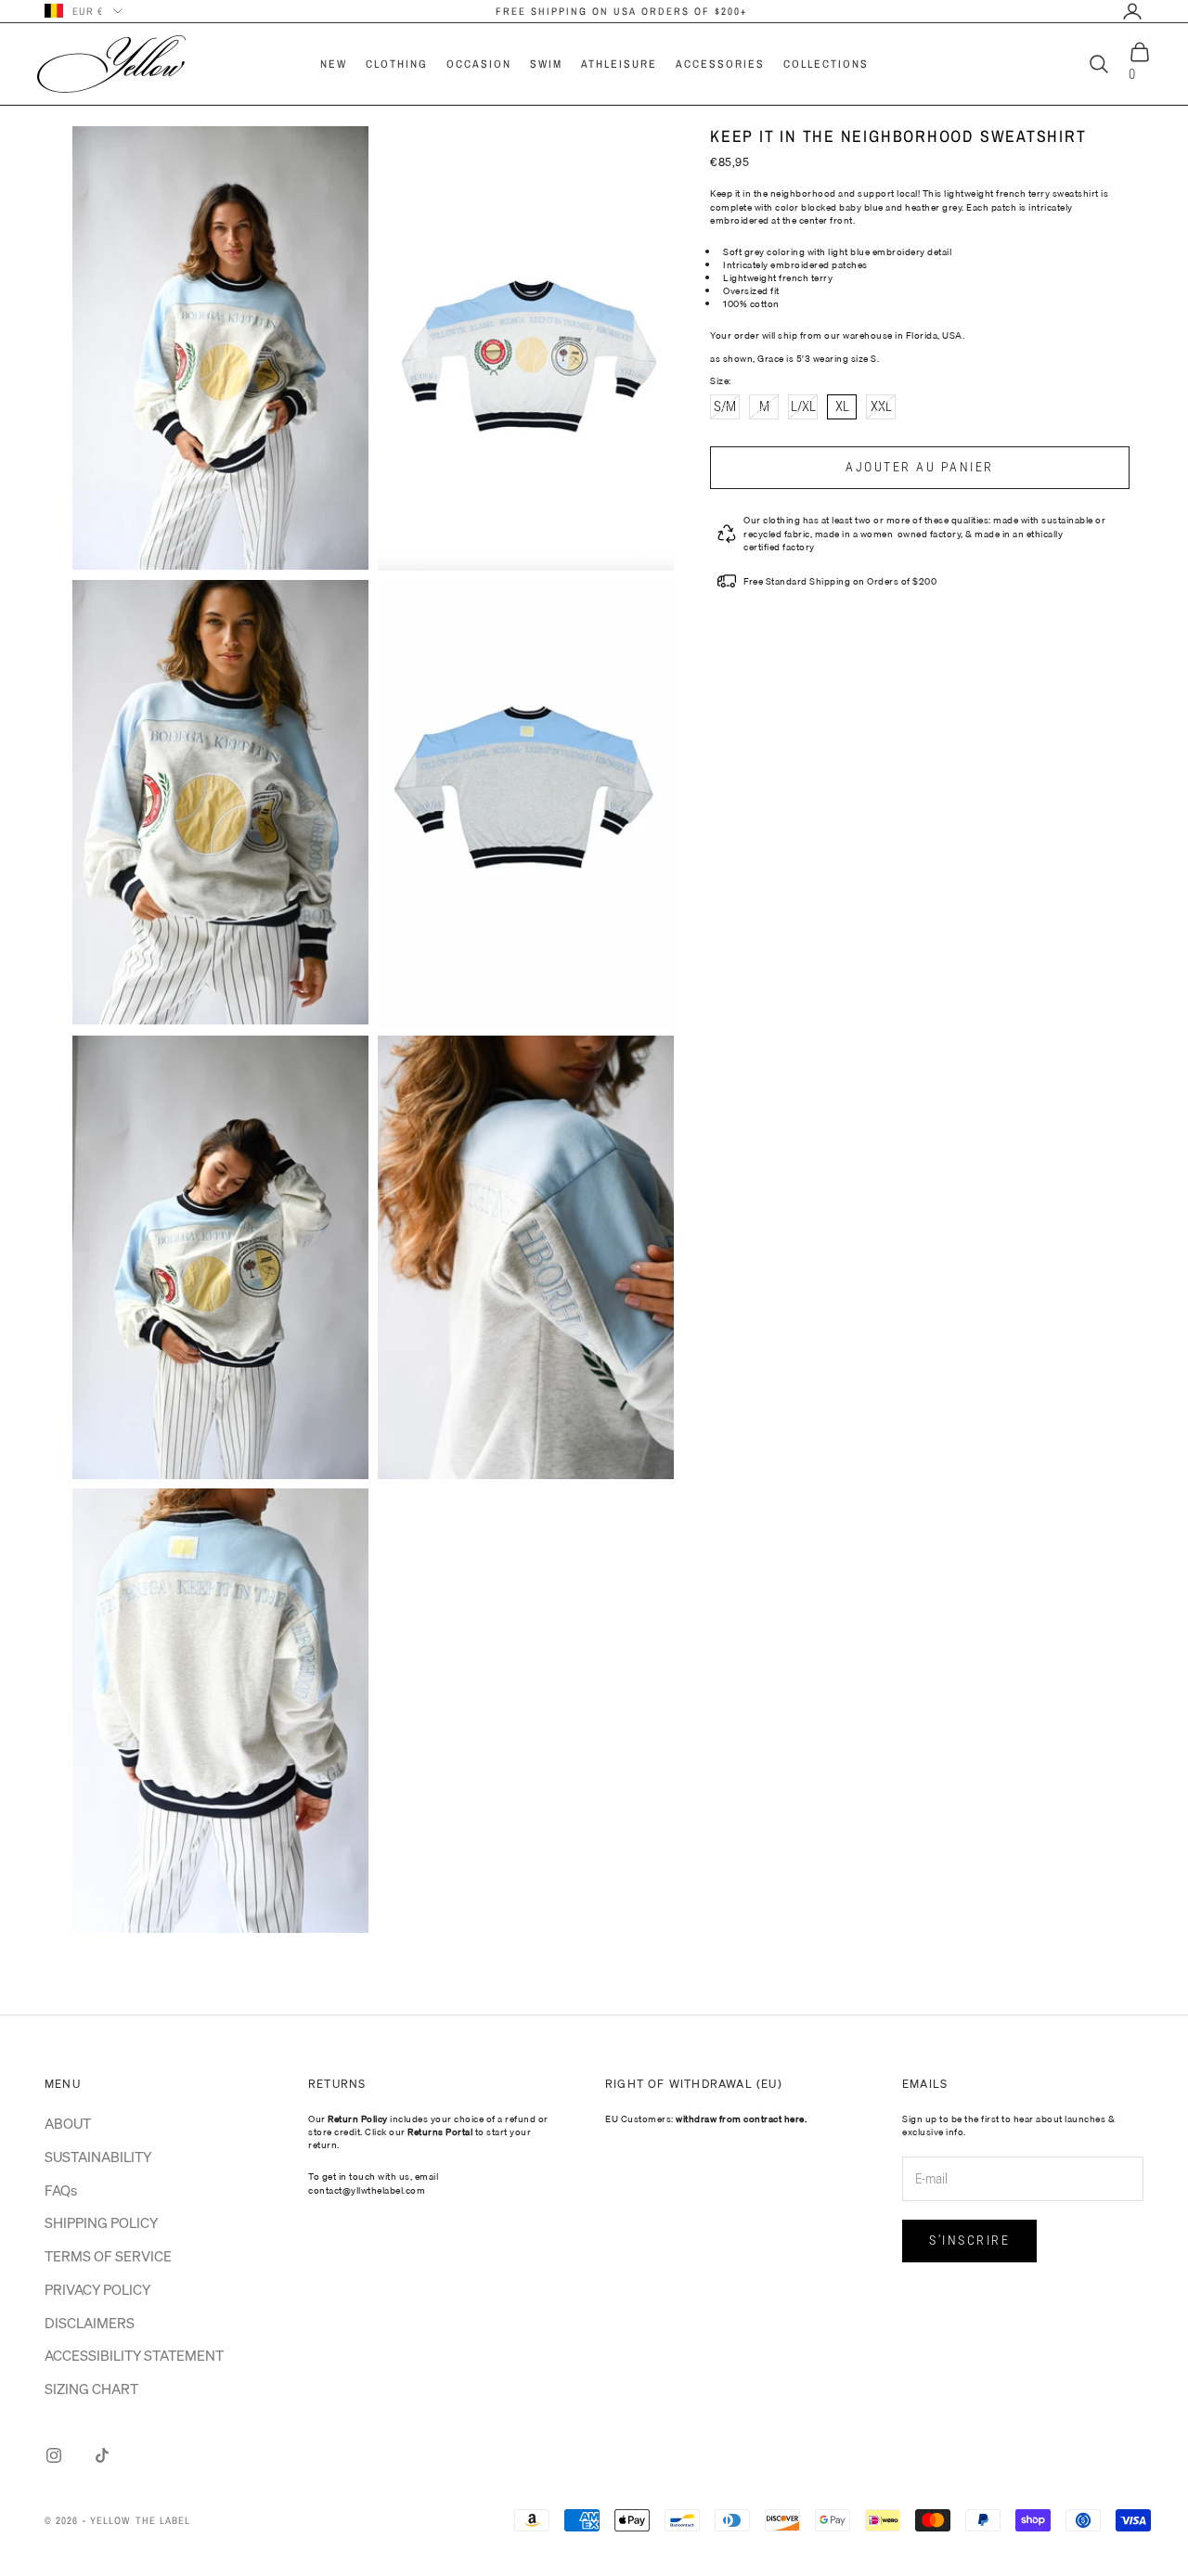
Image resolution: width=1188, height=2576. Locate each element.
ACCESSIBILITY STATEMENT (134, 2355)
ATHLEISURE (619, 64)
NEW (334, 64)
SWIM (546, 64)
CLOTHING (397, 64)
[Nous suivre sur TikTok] (102, 2455)
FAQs (61, 2190)
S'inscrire (969, 2240)
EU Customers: (706, 2119)
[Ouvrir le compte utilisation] (1132, 11)
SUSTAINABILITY (98, 2157)
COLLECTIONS (826, 64)
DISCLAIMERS (90, 2323)
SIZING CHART (91, 2389)
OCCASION (479, 64)
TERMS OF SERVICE (108, 2256)
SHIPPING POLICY (101, 2222)
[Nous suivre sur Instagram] (54, 2455)
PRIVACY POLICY (97, 2289)
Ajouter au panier (920, 467)
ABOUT (68, 2123)
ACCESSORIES (720, 64)
